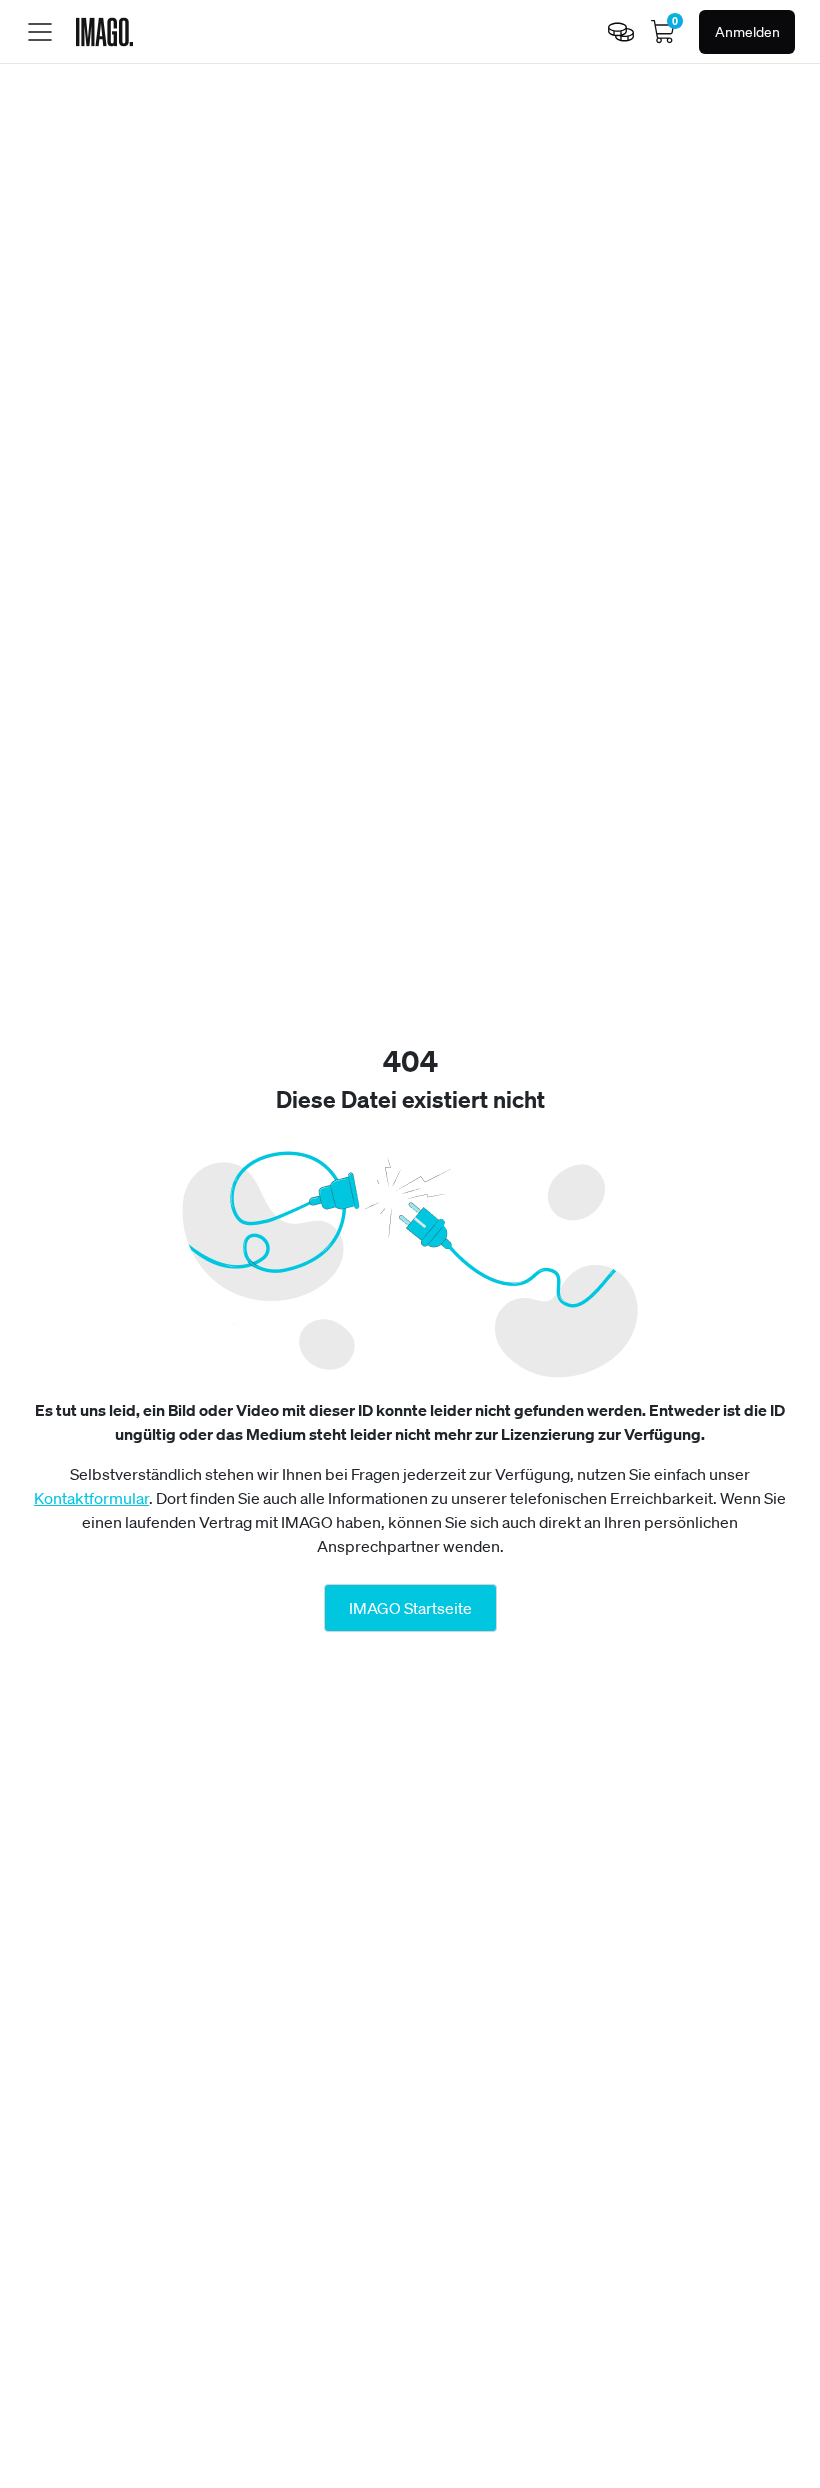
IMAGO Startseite (410, 1608)
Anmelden (747, 32)
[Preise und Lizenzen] (621, 32)
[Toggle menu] (40, 32)
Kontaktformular (91, 1498)
